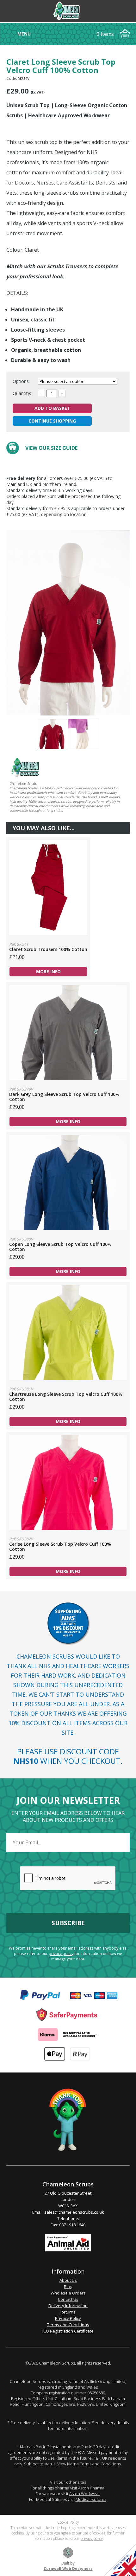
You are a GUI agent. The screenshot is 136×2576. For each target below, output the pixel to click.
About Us (68, 2280)
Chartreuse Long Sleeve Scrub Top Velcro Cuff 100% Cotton (68, 1332)
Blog (68, 2287)
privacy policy (61, 1954)
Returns (68, 2312)
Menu (24, 34)
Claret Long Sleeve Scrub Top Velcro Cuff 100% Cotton (52, 734)
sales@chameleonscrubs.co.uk (74, 2212)
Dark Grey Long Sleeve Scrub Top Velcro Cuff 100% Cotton (68, 1032)
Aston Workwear (85, 2494)
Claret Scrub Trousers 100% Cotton (48, 888)
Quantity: (22, 393)
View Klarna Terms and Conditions (89, 2464)
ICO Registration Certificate (68, 2331)
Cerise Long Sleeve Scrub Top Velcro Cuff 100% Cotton (68, 1482)
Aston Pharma (91, 2488)
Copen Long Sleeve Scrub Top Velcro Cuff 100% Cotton (68, 1182)
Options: (22, 381)
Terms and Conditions (68, 2325)
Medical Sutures (91, 2499)
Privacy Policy (68, 2318)
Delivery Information (68, 2306)
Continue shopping (52, 421)
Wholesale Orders (68, 2293)
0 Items (105, 34)
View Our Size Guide (51, 448)
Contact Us (68, 2299)
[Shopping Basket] (125, 34)
